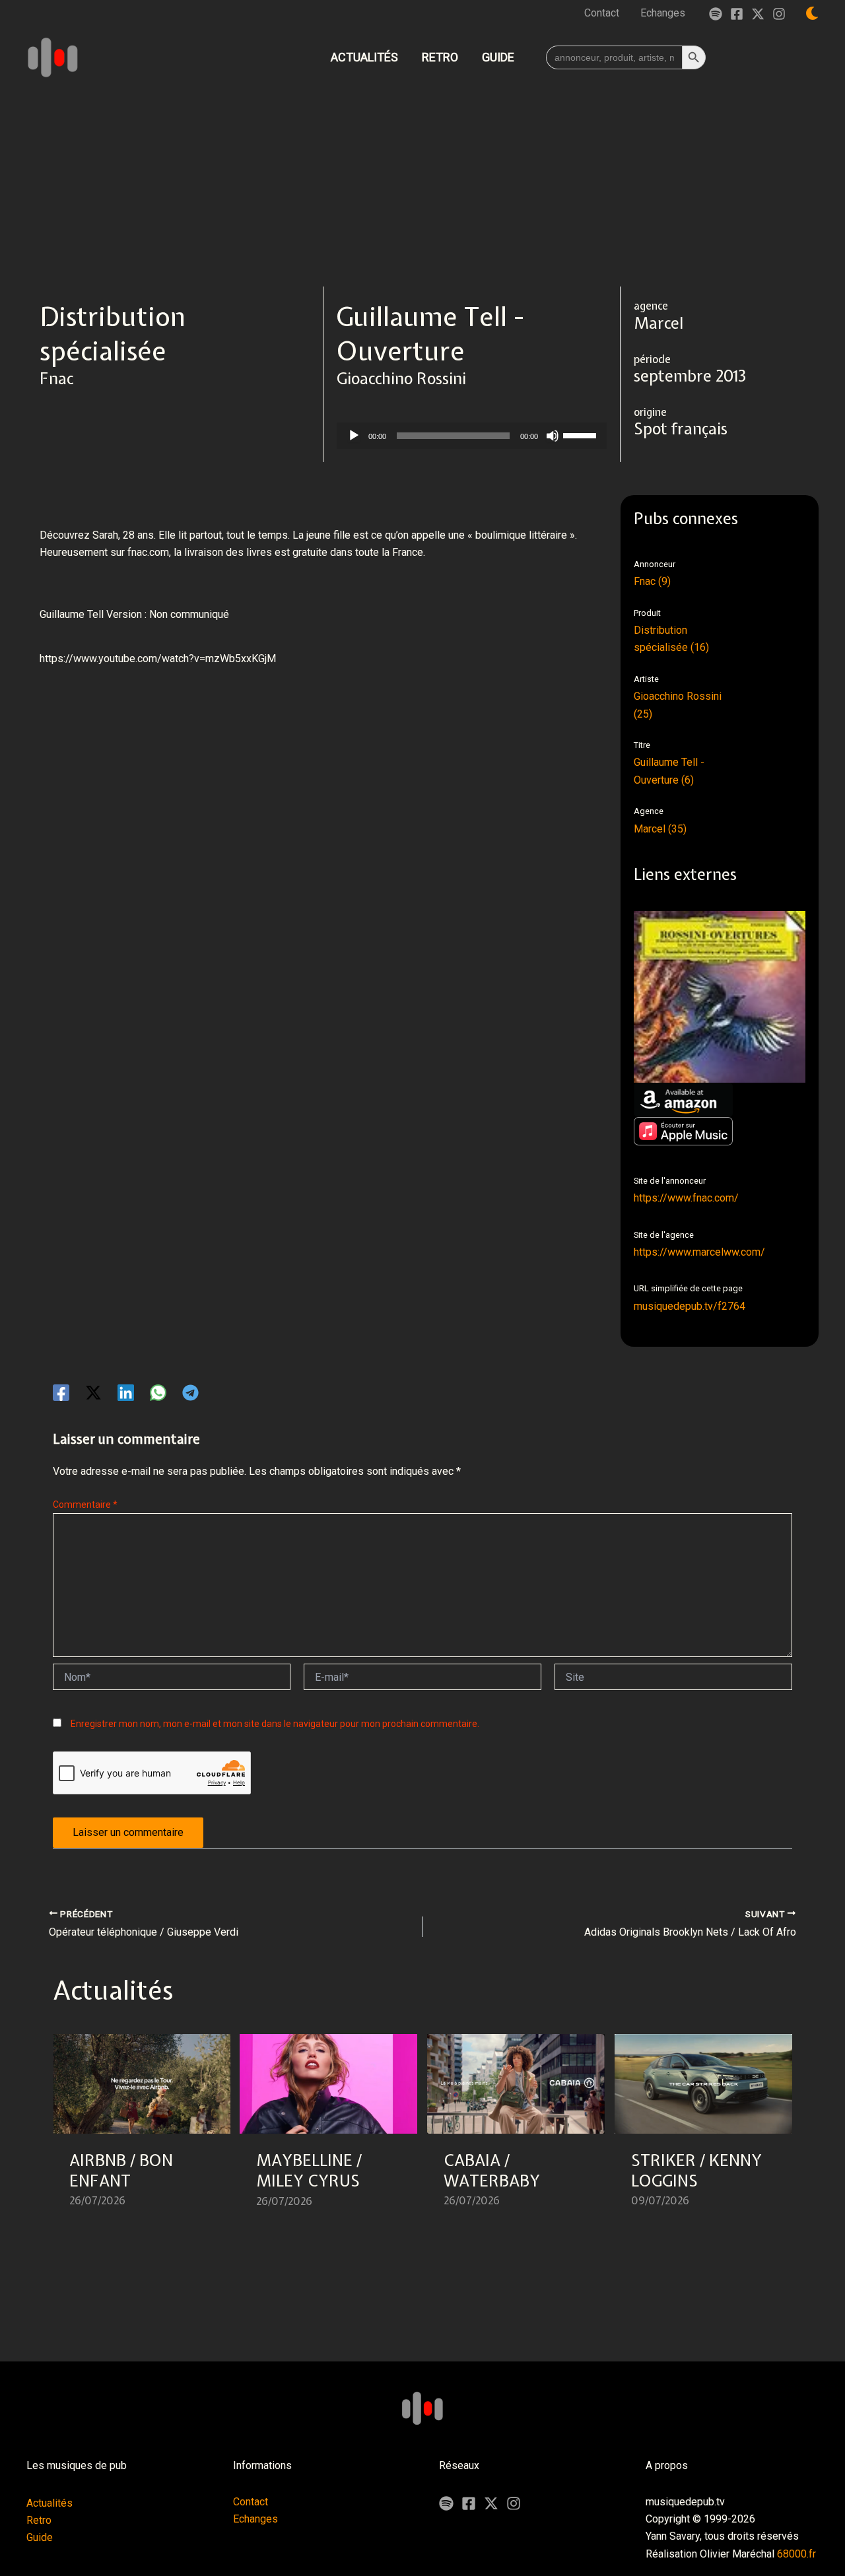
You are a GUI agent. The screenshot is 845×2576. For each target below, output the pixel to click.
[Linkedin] (126, 1393)
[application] (472, 436)
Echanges (255, 2519)
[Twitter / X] (758, 14)
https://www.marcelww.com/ (699, 1252)
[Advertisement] (422, 187)
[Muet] (553, 436)
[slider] (582, 434)
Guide (40, 2537)
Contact (251, 2502)
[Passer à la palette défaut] (812, 13)
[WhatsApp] (158, 1393)
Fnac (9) (652, 581)
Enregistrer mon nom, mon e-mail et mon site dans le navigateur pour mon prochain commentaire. (275, 1724)
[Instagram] (779, 14)
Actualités (50, 2503)
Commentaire (85, 1505)
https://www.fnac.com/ (686, 1198)
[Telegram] (190, 1393)
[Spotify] (716, 14)
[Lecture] (354, 436)
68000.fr (796, 2554)
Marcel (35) (660, 829)
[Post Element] (142, 2129)
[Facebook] (737, 14)
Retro (39, 2520)
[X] (491, 2503)
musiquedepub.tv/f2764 (690, 1306)
